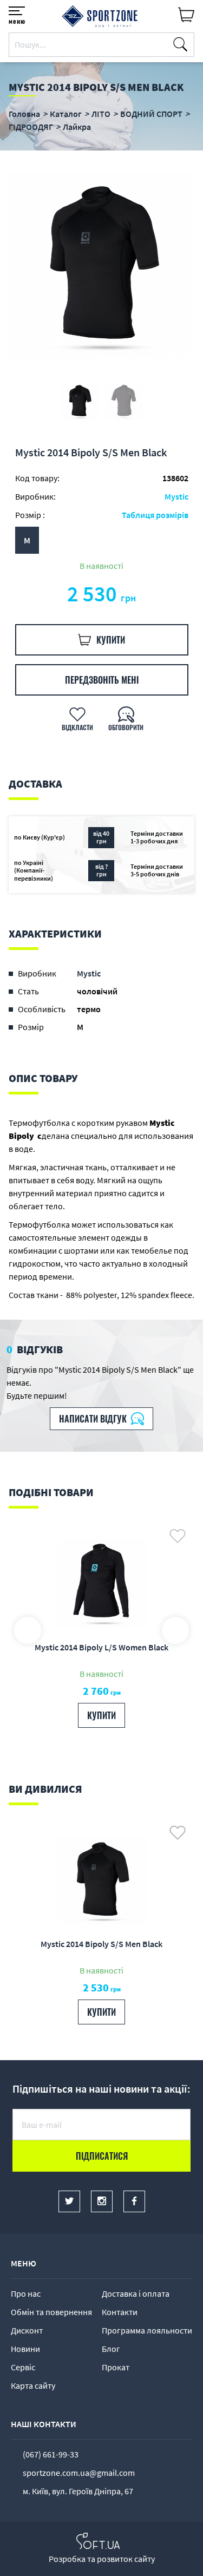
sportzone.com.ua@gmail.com (79, 2473)
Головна (24, 114)
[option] (101, 265)
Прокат (116, 2367)
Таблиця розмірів (155, 515)
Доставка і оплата (136, 2293)
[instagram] (102, 2201)
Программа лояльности (147, 2330)
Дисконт (27, 2330)
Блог (111, 2349)
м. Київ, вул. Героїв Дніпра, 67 (78, 2491)
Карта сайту (33, 2385)
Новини (25, 2349)
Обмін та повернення (51, 2312)
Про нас (26, 2293)
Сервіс (23, 2367)
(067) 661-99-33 (51, 2454)
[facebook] (134, 2201)
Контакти (120, 2312)
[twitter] (69, 2201)
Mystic (176, 496)
